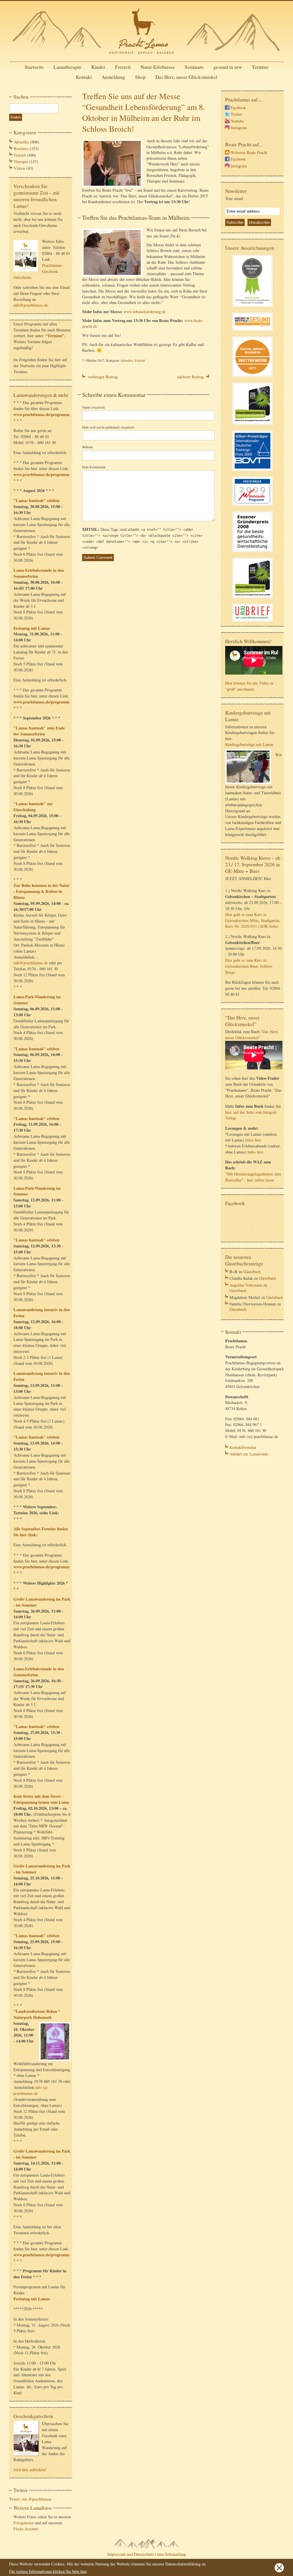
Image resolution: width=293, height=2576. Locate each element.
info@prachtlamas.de (31, 305)
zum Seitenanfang (171, 2554)
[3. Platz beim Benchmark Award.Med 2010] (253, 426)
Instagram (239, 128)
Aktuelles (21, 142)
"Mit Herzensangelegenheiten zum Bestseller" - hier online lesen (253, 1177)
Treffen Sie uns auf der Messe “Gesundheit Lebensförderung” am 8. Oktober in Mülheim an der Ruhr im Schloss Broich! (143, 112)
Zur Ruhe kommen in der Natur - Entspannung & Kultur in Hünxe (41, 891)
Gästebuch (252, 1272)
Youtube (237, 121)
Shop (140, 77)
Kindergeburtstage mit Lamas (249, 744)
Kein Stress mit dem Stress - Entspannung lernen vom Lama (41, 1799)
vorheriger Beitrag (103, 377)
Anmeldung (113, 77)
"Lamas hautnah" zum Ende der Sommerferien (39, 731)
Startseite (34, 67)
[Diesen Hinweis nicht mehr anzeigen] (279, 2571)
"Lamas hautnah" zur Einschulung (33, 807)
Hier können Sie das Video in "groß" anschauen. (249, 686)
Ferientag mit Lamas (32, 628)
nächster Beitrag (190, 377)
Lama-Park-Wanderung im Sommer (37, 1000)
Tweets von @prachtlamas (30, 2499)
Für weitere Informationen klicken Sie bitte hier (48, 2571)
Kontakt (84, 77)
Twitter (236, 114)
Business (21, 148)
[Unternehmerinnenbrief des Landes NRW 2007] (253, 622)
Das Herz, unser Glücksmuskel (186, 77)
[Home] (146, 56)
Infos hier (253, 1140)
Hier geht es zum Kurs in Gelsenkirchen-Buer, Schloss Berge (249, 966)
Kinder (98, 67)
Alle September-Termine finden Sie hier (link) (41, 1532)
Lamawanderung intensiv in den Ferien (42, 1313)
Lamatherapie (68, 67)
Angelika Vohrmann (246, 1285)
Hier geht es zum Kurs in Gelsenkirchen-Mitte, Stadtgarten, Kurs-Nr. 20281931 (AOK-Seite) (253, 920)
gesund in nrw (228, 67)
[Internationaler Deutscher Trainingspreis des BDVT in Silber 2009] (253, 472)
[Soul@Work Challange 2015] (253, 308)
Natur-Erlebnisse (158, 67)
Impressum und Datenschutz (130, 2554)
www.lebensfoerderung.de (145, 312)
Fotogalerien (24, 2523)
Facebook (238, 108)
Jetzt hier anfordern (29, 2470)
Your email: (235, 198)
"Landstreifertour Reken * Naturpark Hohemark (37, 2014)
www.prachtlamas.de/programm (41, 414)
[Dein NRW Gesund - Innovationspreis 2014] (253, 332)
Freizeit (123, 67)
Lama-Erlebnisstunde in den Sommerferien (39, 573)
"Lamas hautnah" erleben (36, 500)
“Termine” (55, 336)
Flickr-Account (26, 2529)
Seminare (194, 67)
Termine (260, 67)
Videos (19, 168)
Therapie (21, 162)
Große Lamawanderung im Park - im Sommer (42, 1602)
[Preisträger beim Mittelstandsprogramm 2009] (253, 506)
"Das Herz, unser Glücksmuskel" (252, 1035)
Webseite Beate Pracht (249, 152)
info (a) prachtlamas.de (30, 2090)
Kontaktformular (243, 1447)
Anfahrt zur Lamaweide (249, 1454)
